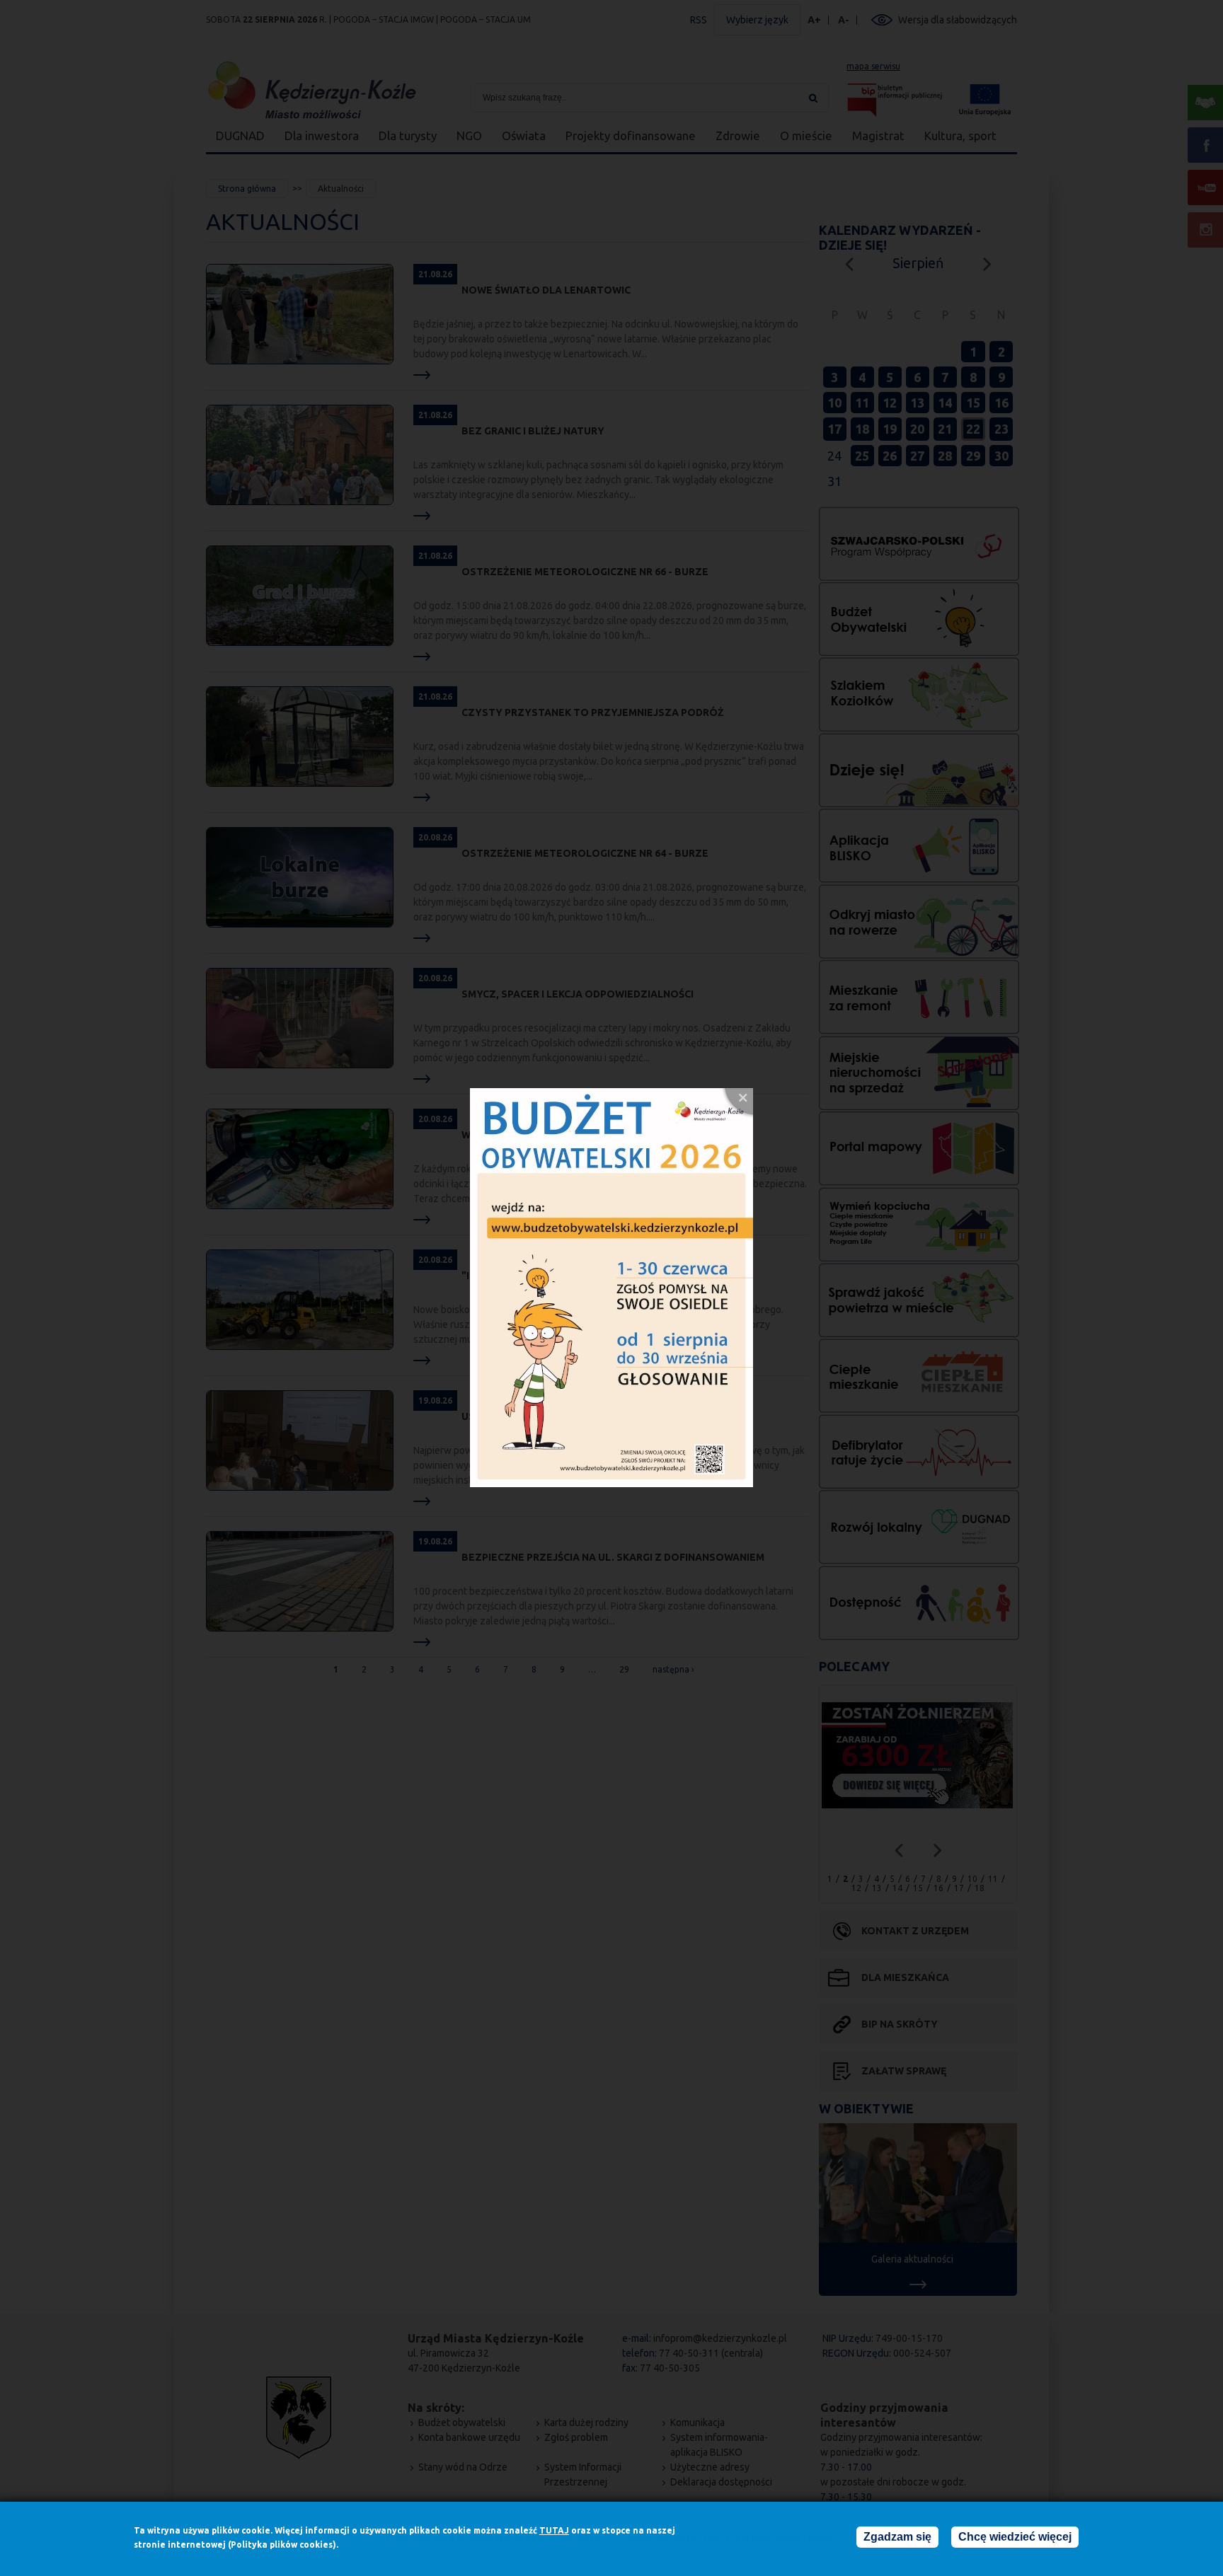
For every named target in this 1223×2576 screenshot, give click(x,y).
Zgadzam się (897, 2537)
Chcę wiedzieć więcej (1015, 2537)
